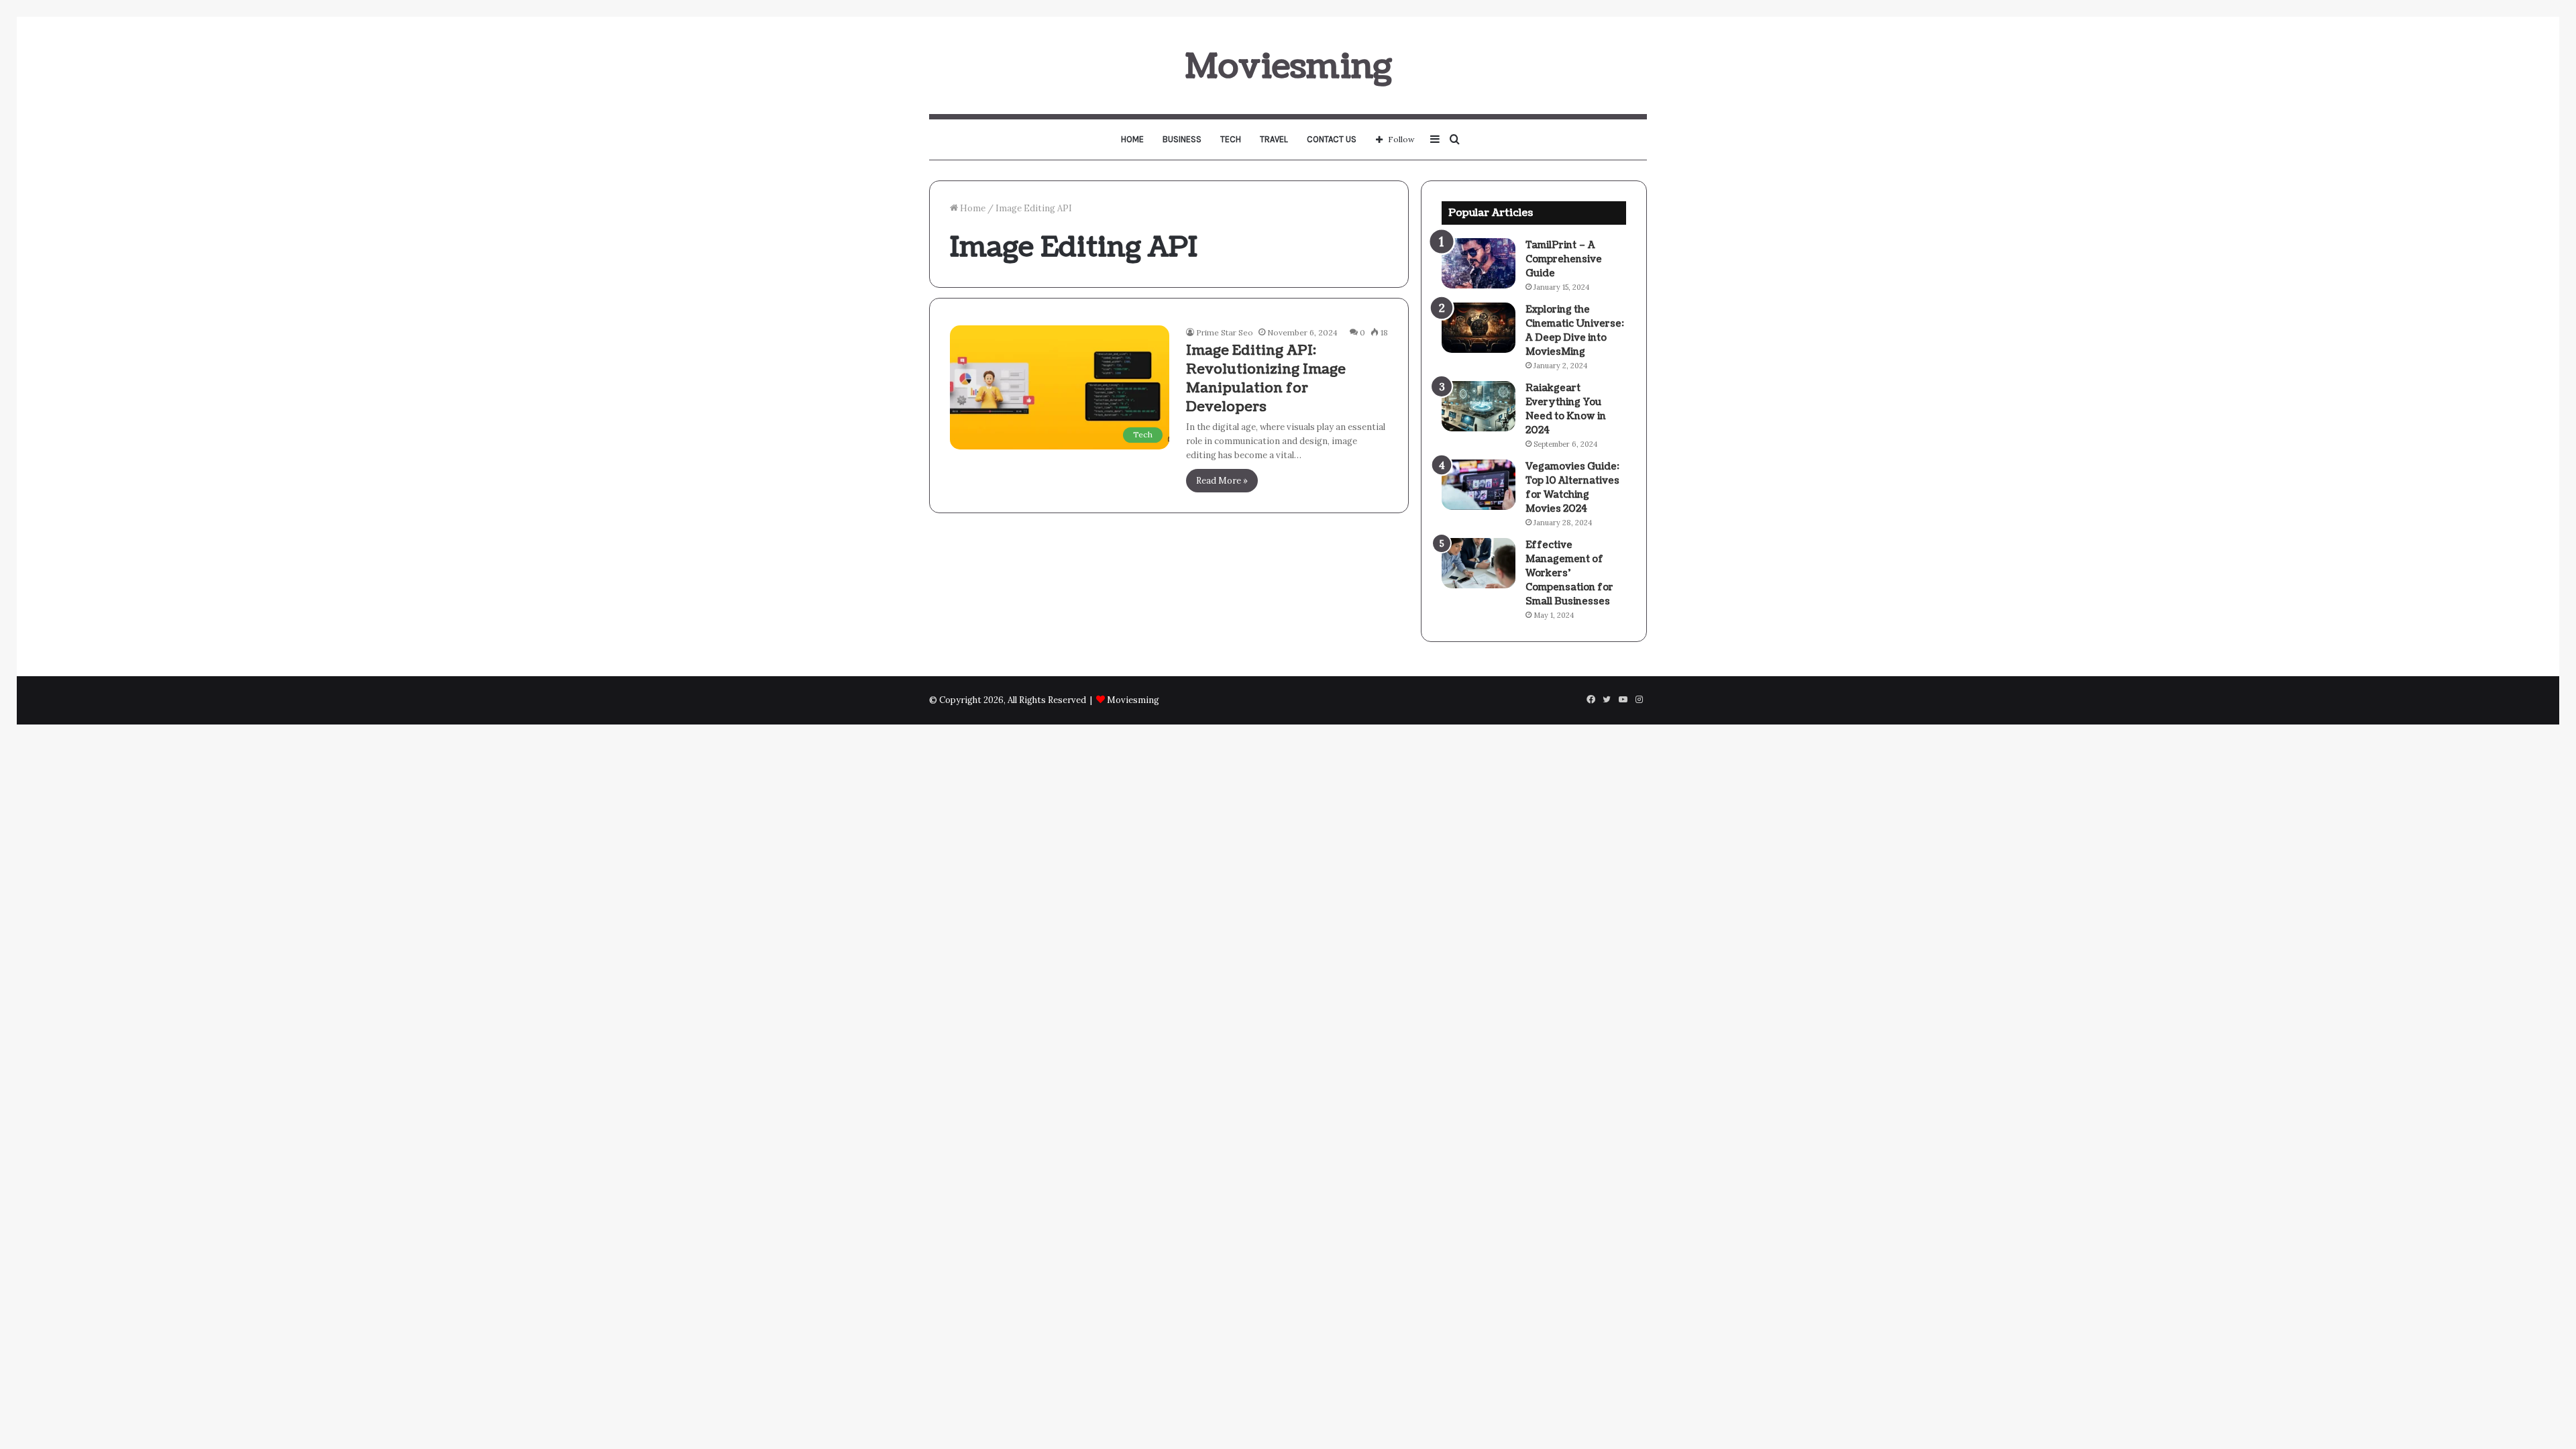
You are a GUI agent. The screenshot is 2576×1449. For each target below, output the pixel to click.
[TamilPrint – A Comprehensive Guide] (1479, 263)
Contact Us (1332, 139)
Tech (1231, 139)
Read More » (1222, 481)
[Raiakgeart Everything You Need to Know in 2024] (1479, 406)
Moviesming (1133, 700)
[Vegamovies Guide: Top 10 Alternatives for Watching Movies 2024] (1479, 485)
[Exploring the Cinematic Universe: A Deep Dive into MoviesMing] (1479, 328)
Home (1132, 139)
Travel (1274, 139)
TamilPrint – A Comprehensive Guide (1564, 259)
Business (1182, 139)
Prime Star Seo (1225, 332)
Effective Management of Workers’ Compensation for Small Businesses (1569, 573)
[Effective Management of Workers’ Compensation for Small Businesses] (1479, 563)
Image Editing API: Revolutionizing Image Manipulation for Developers (1266, 379)
